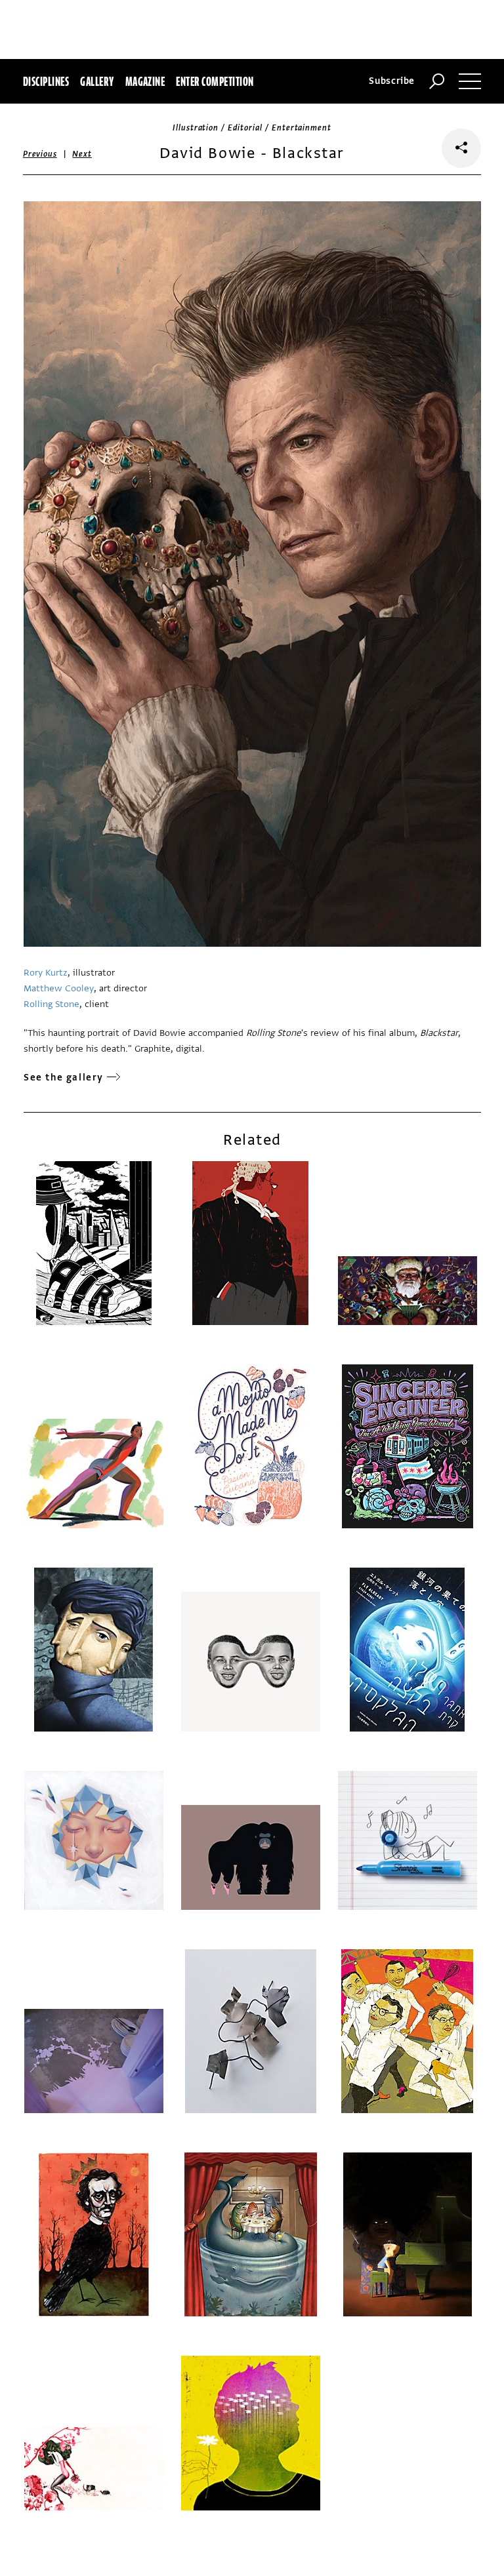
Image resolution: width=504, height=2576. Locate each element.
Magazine (145, 81)
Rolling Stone (52, 1004)
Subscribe (392, 81)
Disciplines (46, 81)
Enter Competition (215, 81)
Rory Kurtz (46, 973)
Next (82, 154)
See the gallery (64, 1078)
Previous (40, 154)
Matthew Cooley (59, 988)
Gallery (97, 81)
